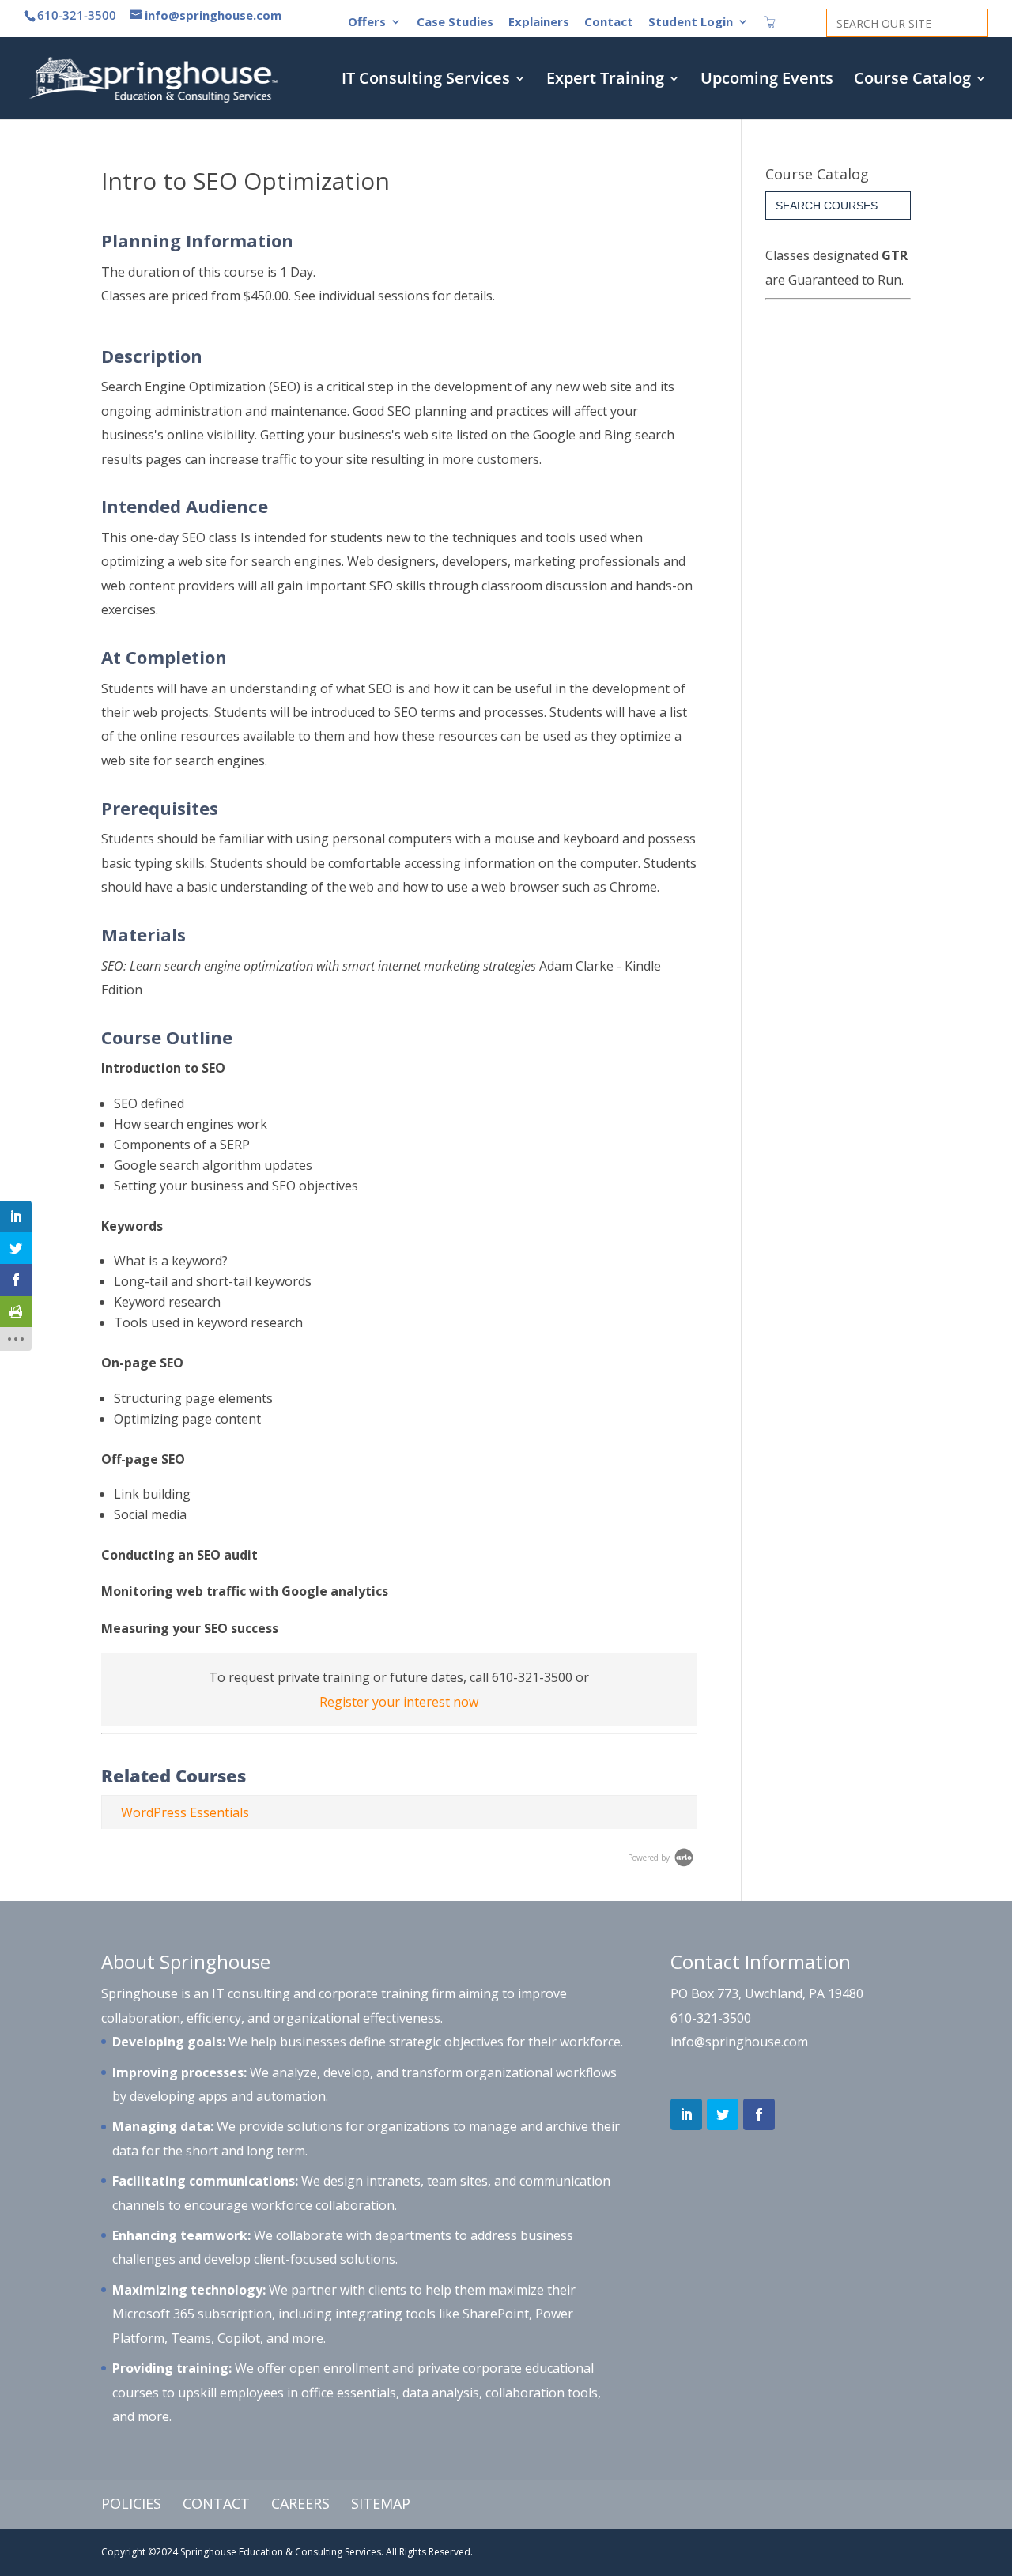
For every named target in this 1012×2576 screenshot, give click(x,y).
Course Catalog (912, 81)
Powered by (650, 1858)
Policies (131, 2503)
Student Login (691, 23)
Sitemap (381, 2503)
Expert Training (605, 81)
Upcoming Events (767, 81)
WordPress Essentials (185, 1812)
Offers (367, 23)
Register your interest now (399, 1702)
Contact (609, 23)
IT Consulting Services (426, 81)
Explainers (539, 23)
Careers (300, 2503)
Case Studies (455, 23)
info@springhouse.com (739, 2042)
